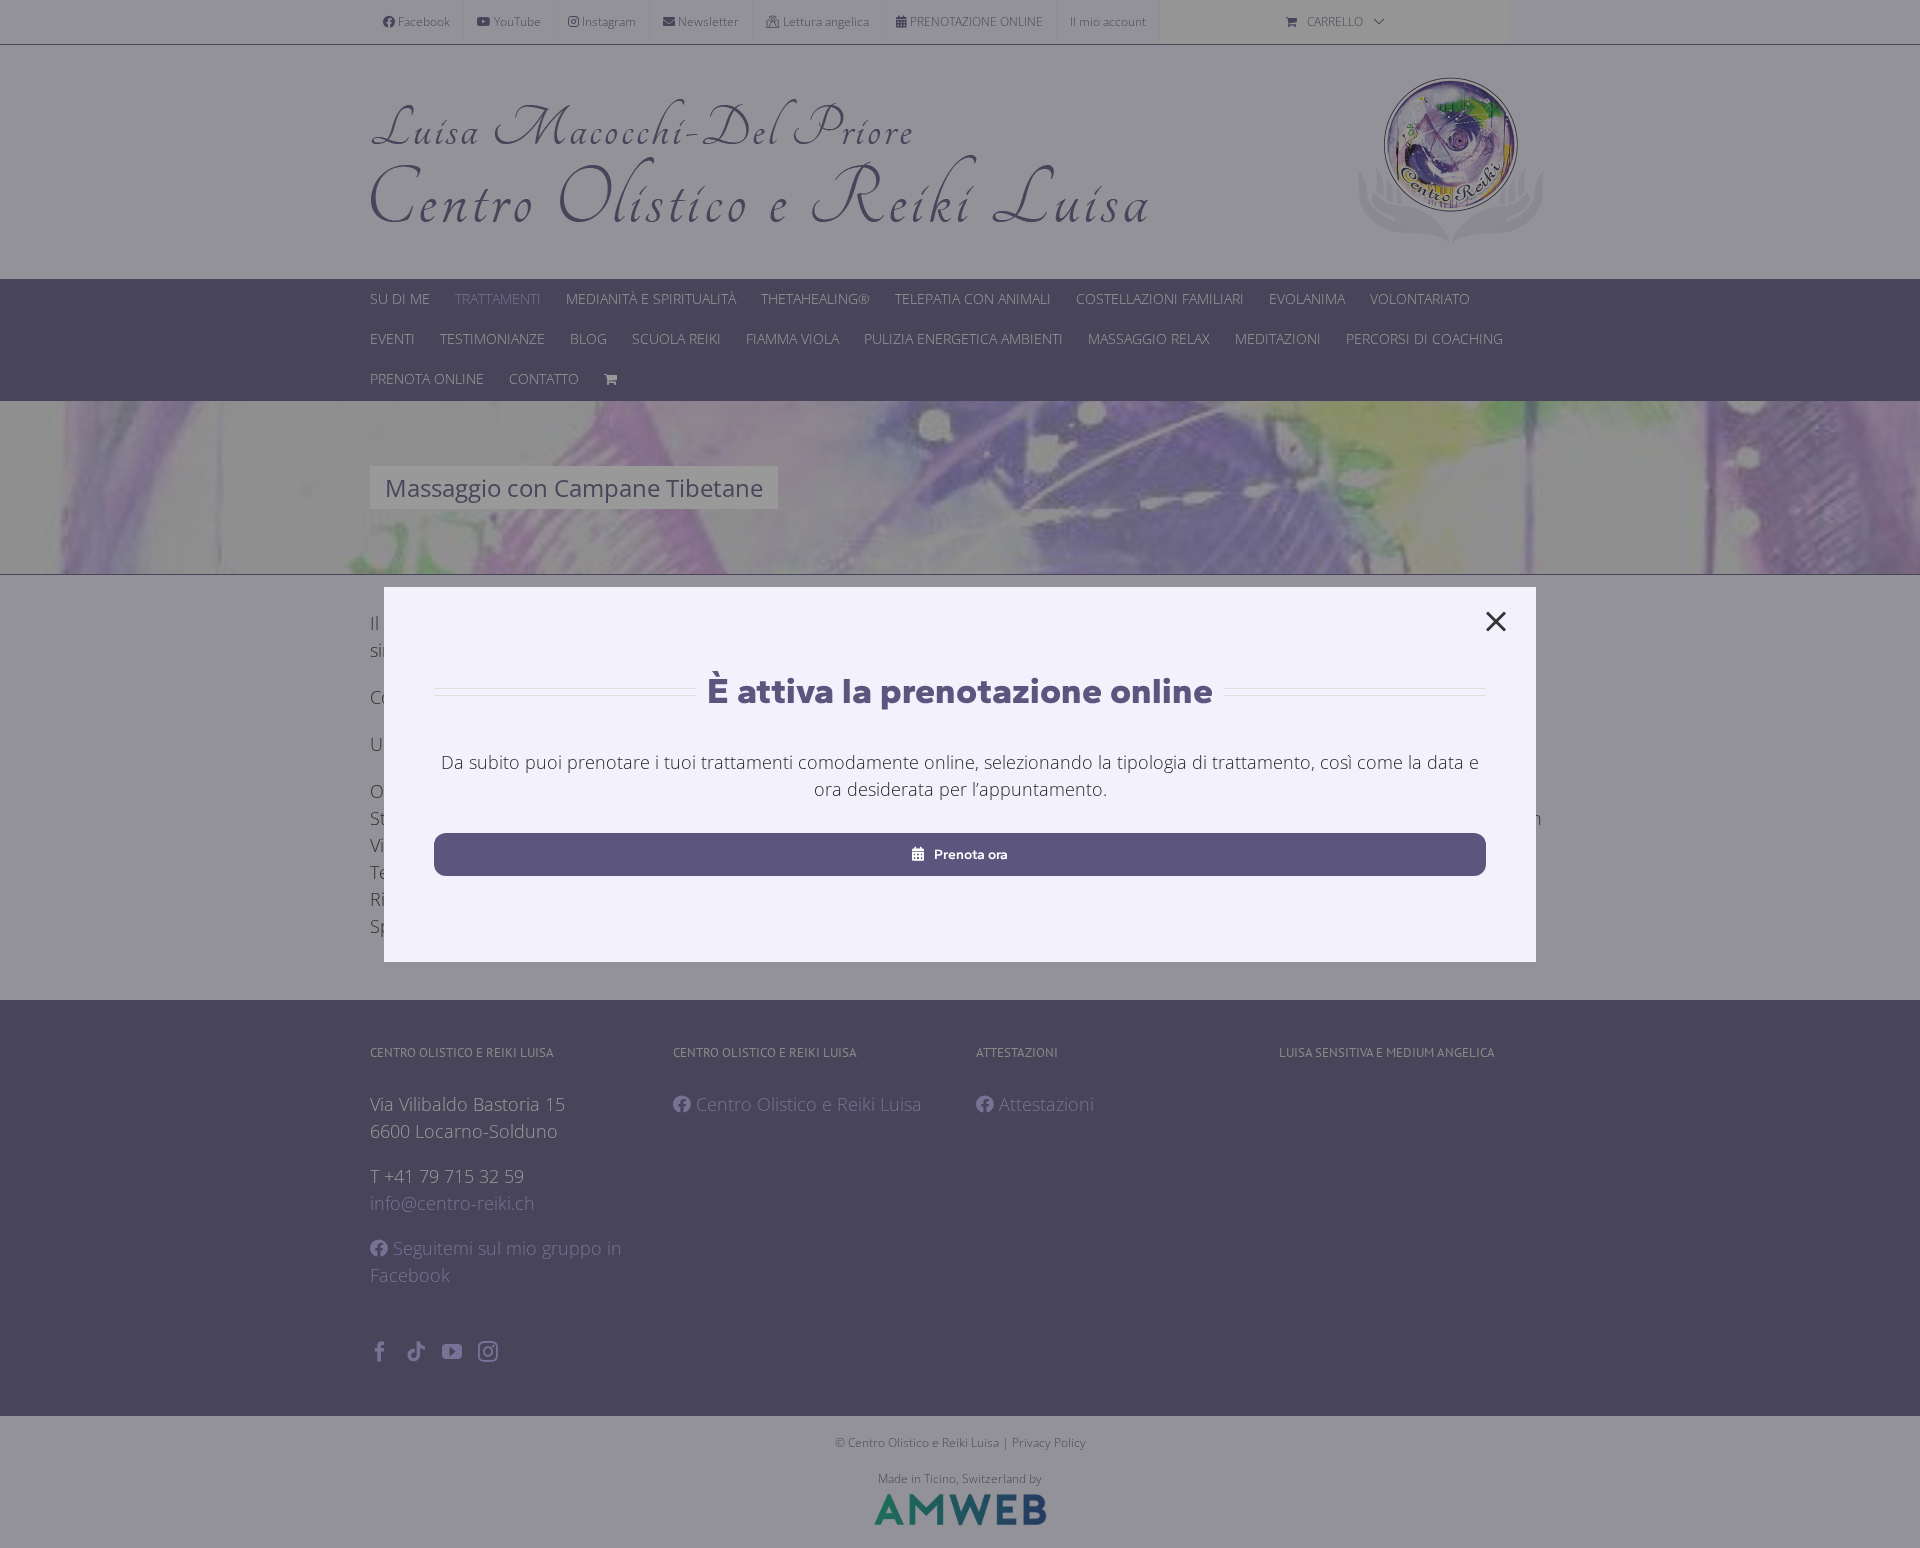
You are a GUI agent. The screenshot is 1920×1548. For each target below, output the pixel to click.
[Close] (1496, 622)
